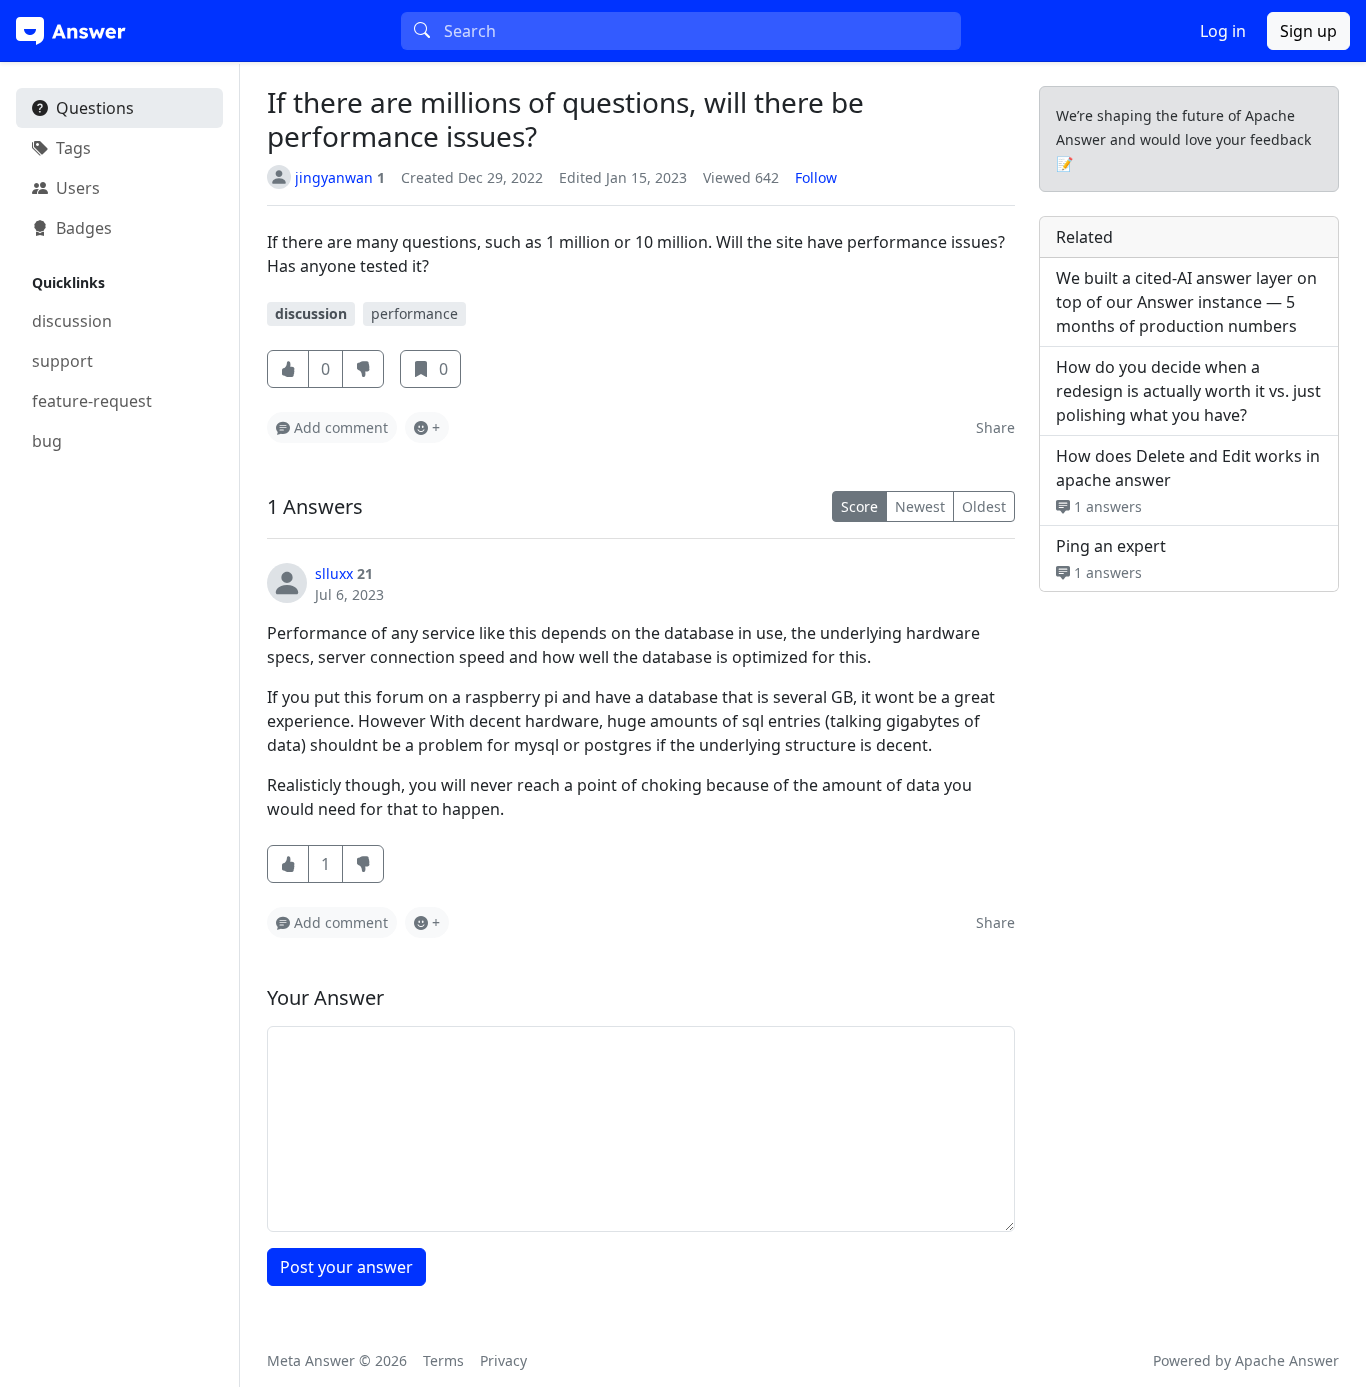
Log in (1223, 31)
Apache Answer (1287, 1360)
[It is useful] (288, 864)
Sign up (1308, 31)
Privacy (503, 1360)
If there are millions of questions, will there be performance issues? (565, 119)
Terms (443, 1360)
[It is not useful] (363, 864)
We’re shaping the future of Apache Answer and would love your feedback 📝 (1183, 139)
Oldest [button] (984, 506)
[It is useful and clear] (288, 369)
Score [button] (859, 506)
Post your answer (346, 1267)
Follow (816, 177)
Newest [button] (920, 506)
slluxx (334, 573)
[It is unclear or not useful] (363, 369)
